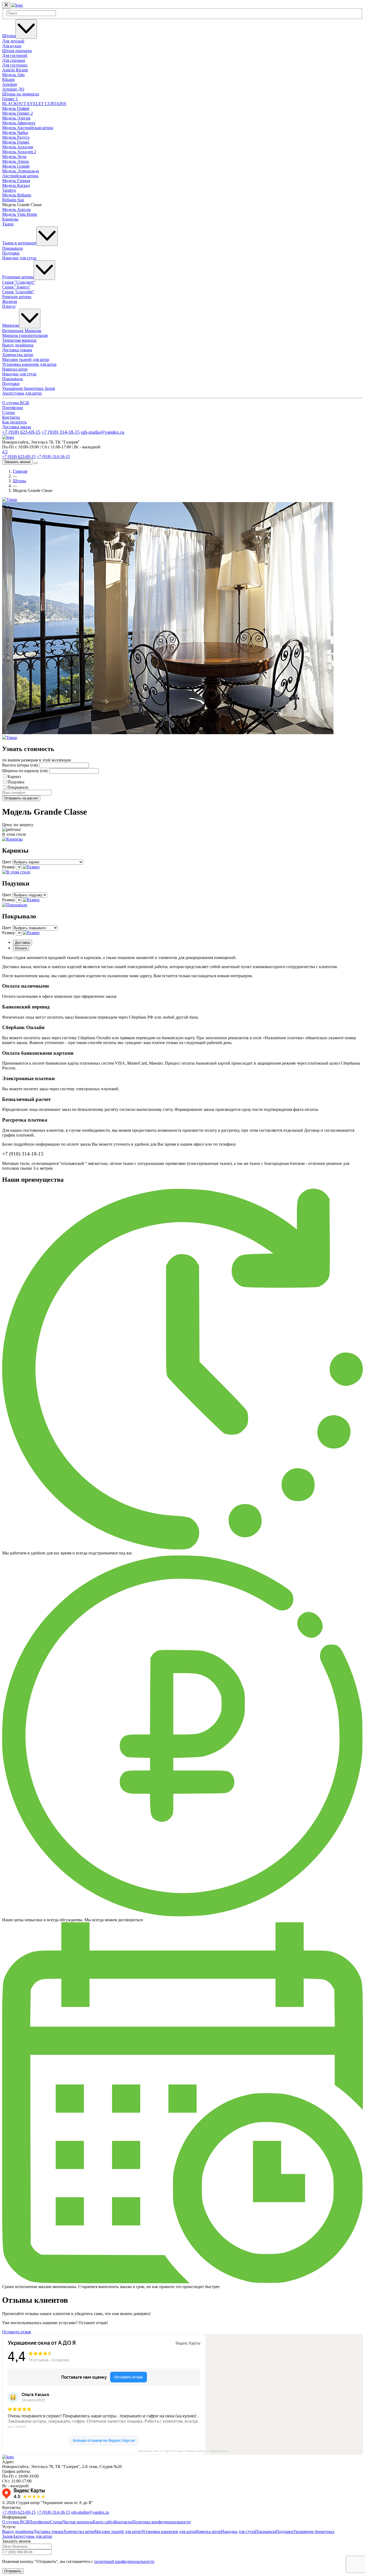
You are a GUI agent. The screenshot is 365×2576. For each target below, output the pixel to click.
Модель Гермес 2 (18, 113)
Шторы (9, 36)
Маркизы (11, 325)
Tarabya (9, 190)
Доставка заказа (17, 427)
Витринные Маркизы (22, 331)
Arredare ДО (13, 89)
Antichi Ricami (15, 70)
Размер (8, 867)
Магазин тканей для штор (26, 359)
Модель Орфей (16, 108)
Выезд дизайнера (18, 345)
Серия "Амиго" (16, 287)
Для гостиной (15, 55)
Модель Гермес (16, 142)
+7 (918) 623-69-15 (21, 432)
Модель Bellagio (17, 195)
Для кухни (12, 46)
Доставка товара (17, 350)
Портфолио (13, 408)
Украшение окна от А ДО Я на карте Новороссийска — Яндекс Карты (183, 2451)
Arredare (10, 84)
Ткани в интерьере (19, 243)
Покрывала (12, 248)
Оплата (21, 948)
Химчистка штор (18, 355)
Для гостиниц (15, 65)
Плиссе (9, 306)
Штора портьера (17, 51)
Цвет (7, 862)
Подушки (11, 253)
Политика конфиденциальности (162, 2522)
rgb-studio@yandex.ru (102, 432)
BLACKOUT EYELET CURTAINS (34, 104)
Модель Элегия (16, 118)
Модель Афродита (19, 123)
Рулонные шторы (18, 277)
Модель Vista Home (20, 214)
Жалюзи (10, 301)
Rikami (8, 80)
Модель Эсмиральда (21, 171)
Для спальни (14, 60)
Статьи (9, 412)
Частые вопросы (78, 2522)
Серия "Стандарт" (19, 282)
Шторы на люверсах (21, 94)
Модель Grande (16, 166)
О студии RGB (16, 403)
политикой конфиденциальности (124, 2561)
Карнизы (10, 219)
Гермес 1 (10, 99)
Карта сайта (104, 2522)
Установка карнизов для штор (29, 364)
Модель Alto (13, 75)
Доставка (22, 943)
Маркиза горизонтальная (25, 335)
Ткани (8, 224)
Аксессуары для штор (22, 393)
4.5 (5, 452)
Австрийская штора (20, 176)
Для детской (13, 41)
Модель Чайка (15, 132)
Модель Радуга (16, 137)
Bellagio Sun (13, 200)
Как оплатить (14, 422)
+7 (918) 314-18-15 (61, 432)
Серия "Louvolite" (18, 292)
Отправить (13, 2571)
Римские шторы (17, 297)
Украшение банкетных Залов (29, 388)
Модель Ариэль (16, 209)
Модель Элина (15, 161)
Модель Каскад (16, 185)
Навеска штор (15, 369)
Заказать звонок (17, 462)
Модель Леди (14, 157)
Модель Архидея (18, 147)
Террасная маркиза (19, 340)
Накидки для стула (19, 258)
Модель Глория (16, 181)
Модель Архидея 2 (19, 152)
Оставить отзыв (17, 2332)
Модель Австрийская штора (28, 128)
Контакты (11, 417)
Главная (20, 471)
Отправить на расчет (21, 798)
